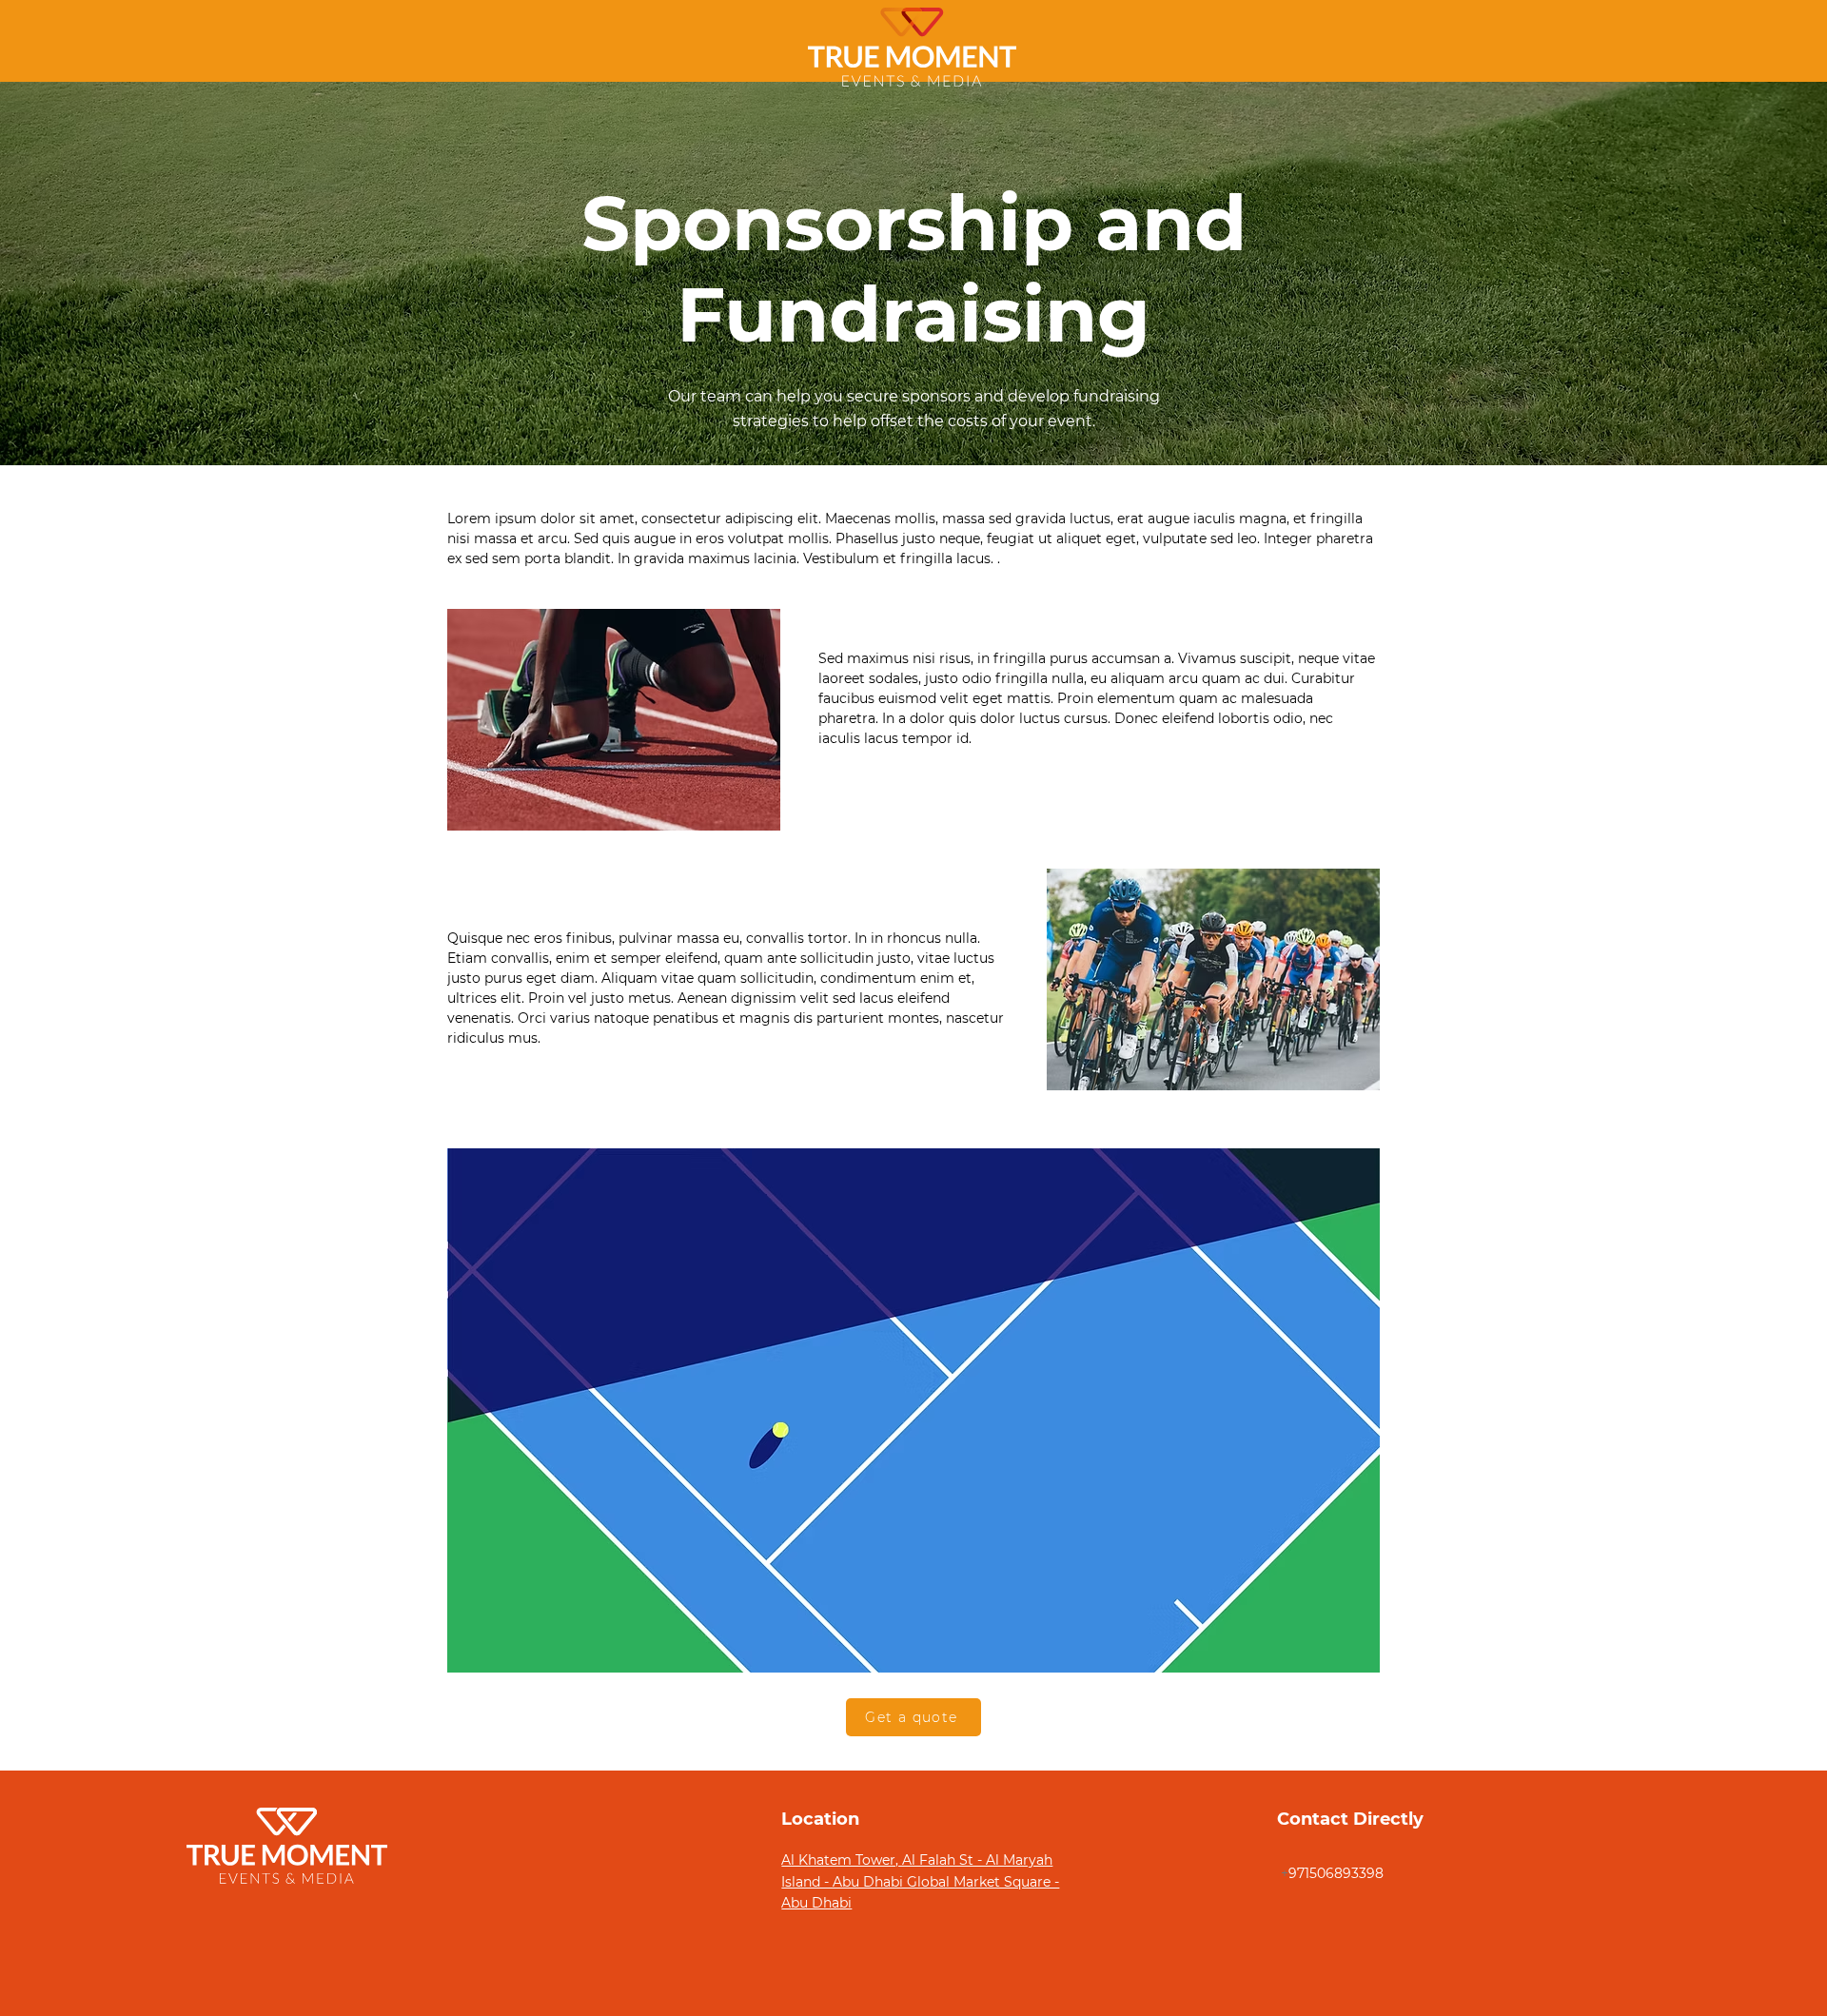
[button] (913, 1717)
